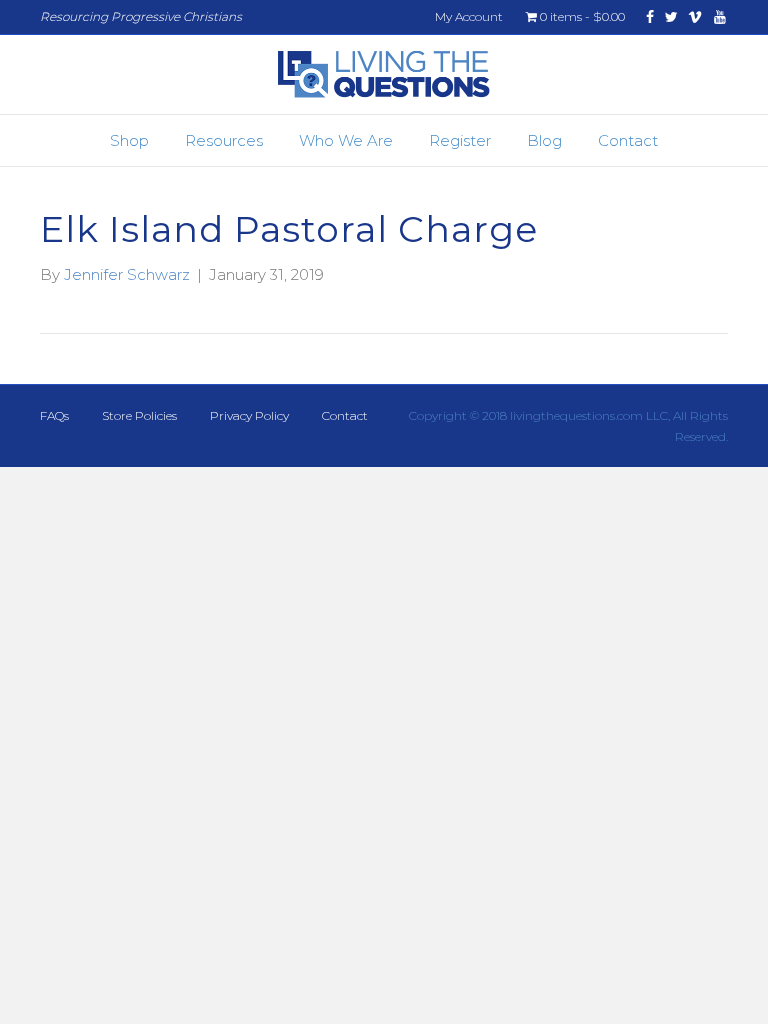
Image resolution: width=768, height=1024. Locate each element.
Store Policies (139, 415)
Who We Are (346, 140)
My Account (469, 16)
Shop (129, 140)
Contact (628, 140)
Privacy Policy (249, 415)
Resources (224, 140)
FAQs (54, 415)
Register (460, 140)
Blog (544, 140)
